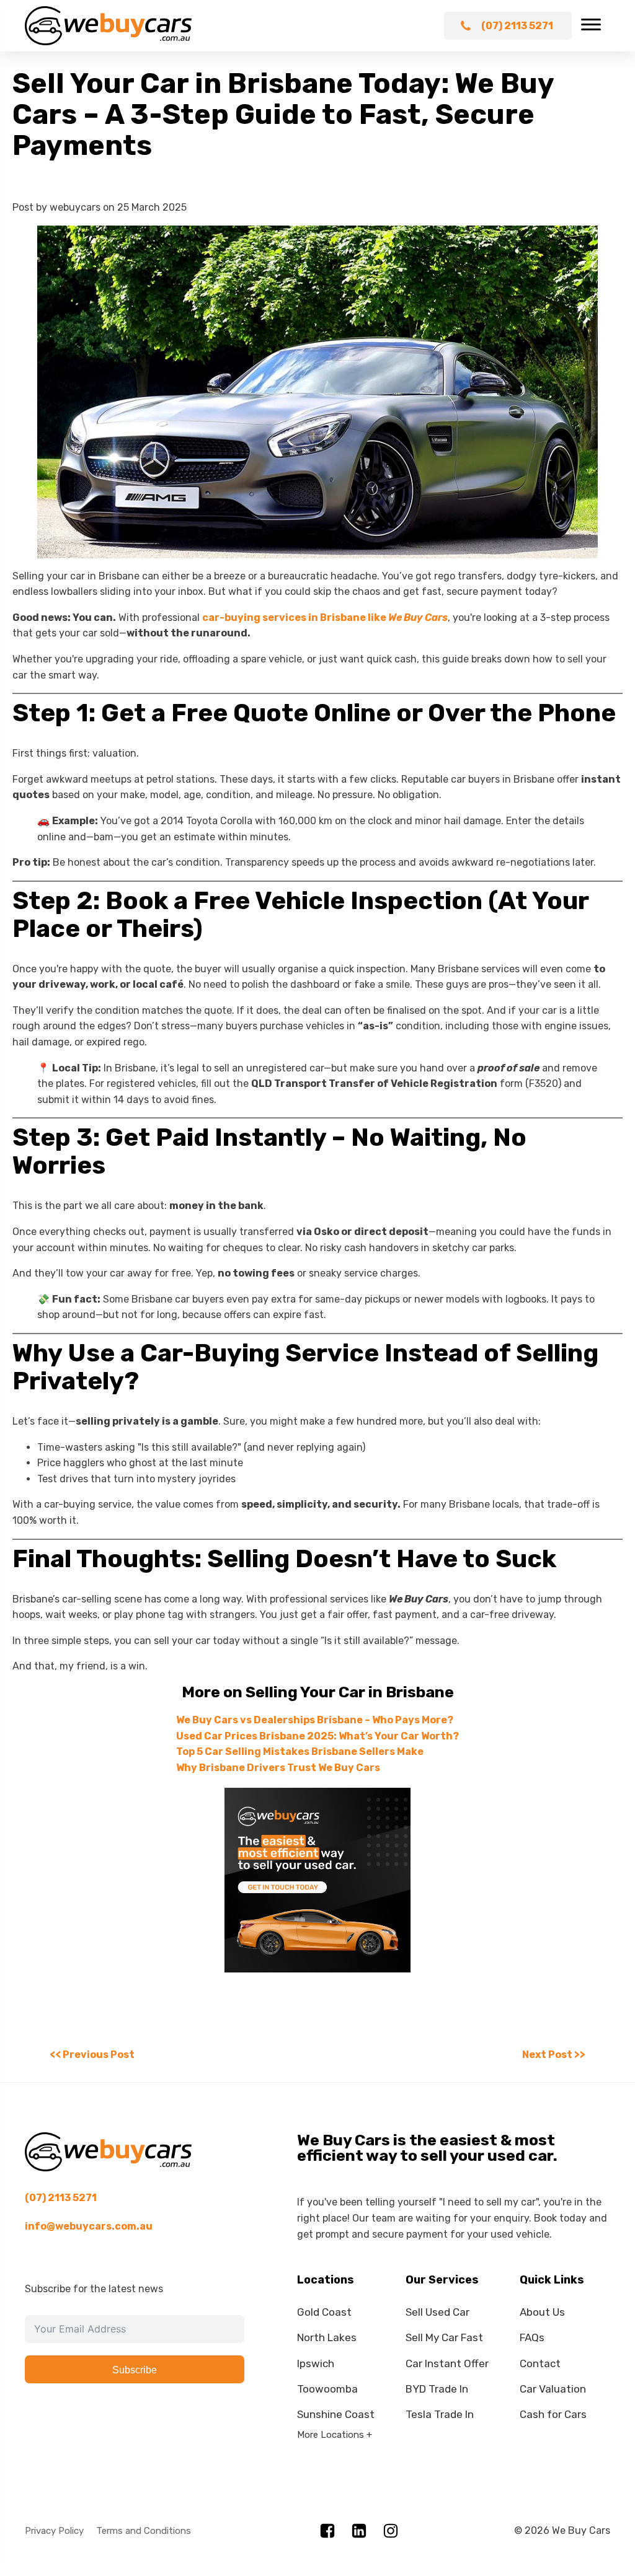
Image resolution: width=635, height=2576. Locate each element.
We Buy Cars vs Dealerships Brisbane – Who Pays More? (315, 1720)
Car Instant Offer (447, 2363)
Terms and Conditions (144, 2531)
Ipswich (316, 2363)
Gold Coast (324, 2312)
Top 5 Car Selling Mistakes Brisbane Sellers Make (300, 1752)
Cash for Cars (553, 2414)
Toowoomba (327, 2389)
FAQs (532, 2337)
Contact (540, 2363)
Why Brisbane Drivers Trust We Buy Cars (278, 1768)
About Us (542, 2312)
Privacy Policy (54, 2531)
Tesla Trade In (440, 2414)
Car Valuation (553, 2389)
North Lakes (327, 2337)
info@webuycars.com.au (89, 2226)
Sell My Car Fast (444, 2337)
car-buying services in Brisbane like (325, 618)
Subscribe (135, 2370)
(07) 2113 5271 (61, 2198)
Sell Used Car (437, 2312)
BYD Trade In (437, 2389)
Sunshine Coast (336, 2414)
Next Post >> (554, 2055)
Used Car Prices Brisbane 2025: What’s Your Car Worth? (317, 1736)
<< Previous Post (92, 2055)
